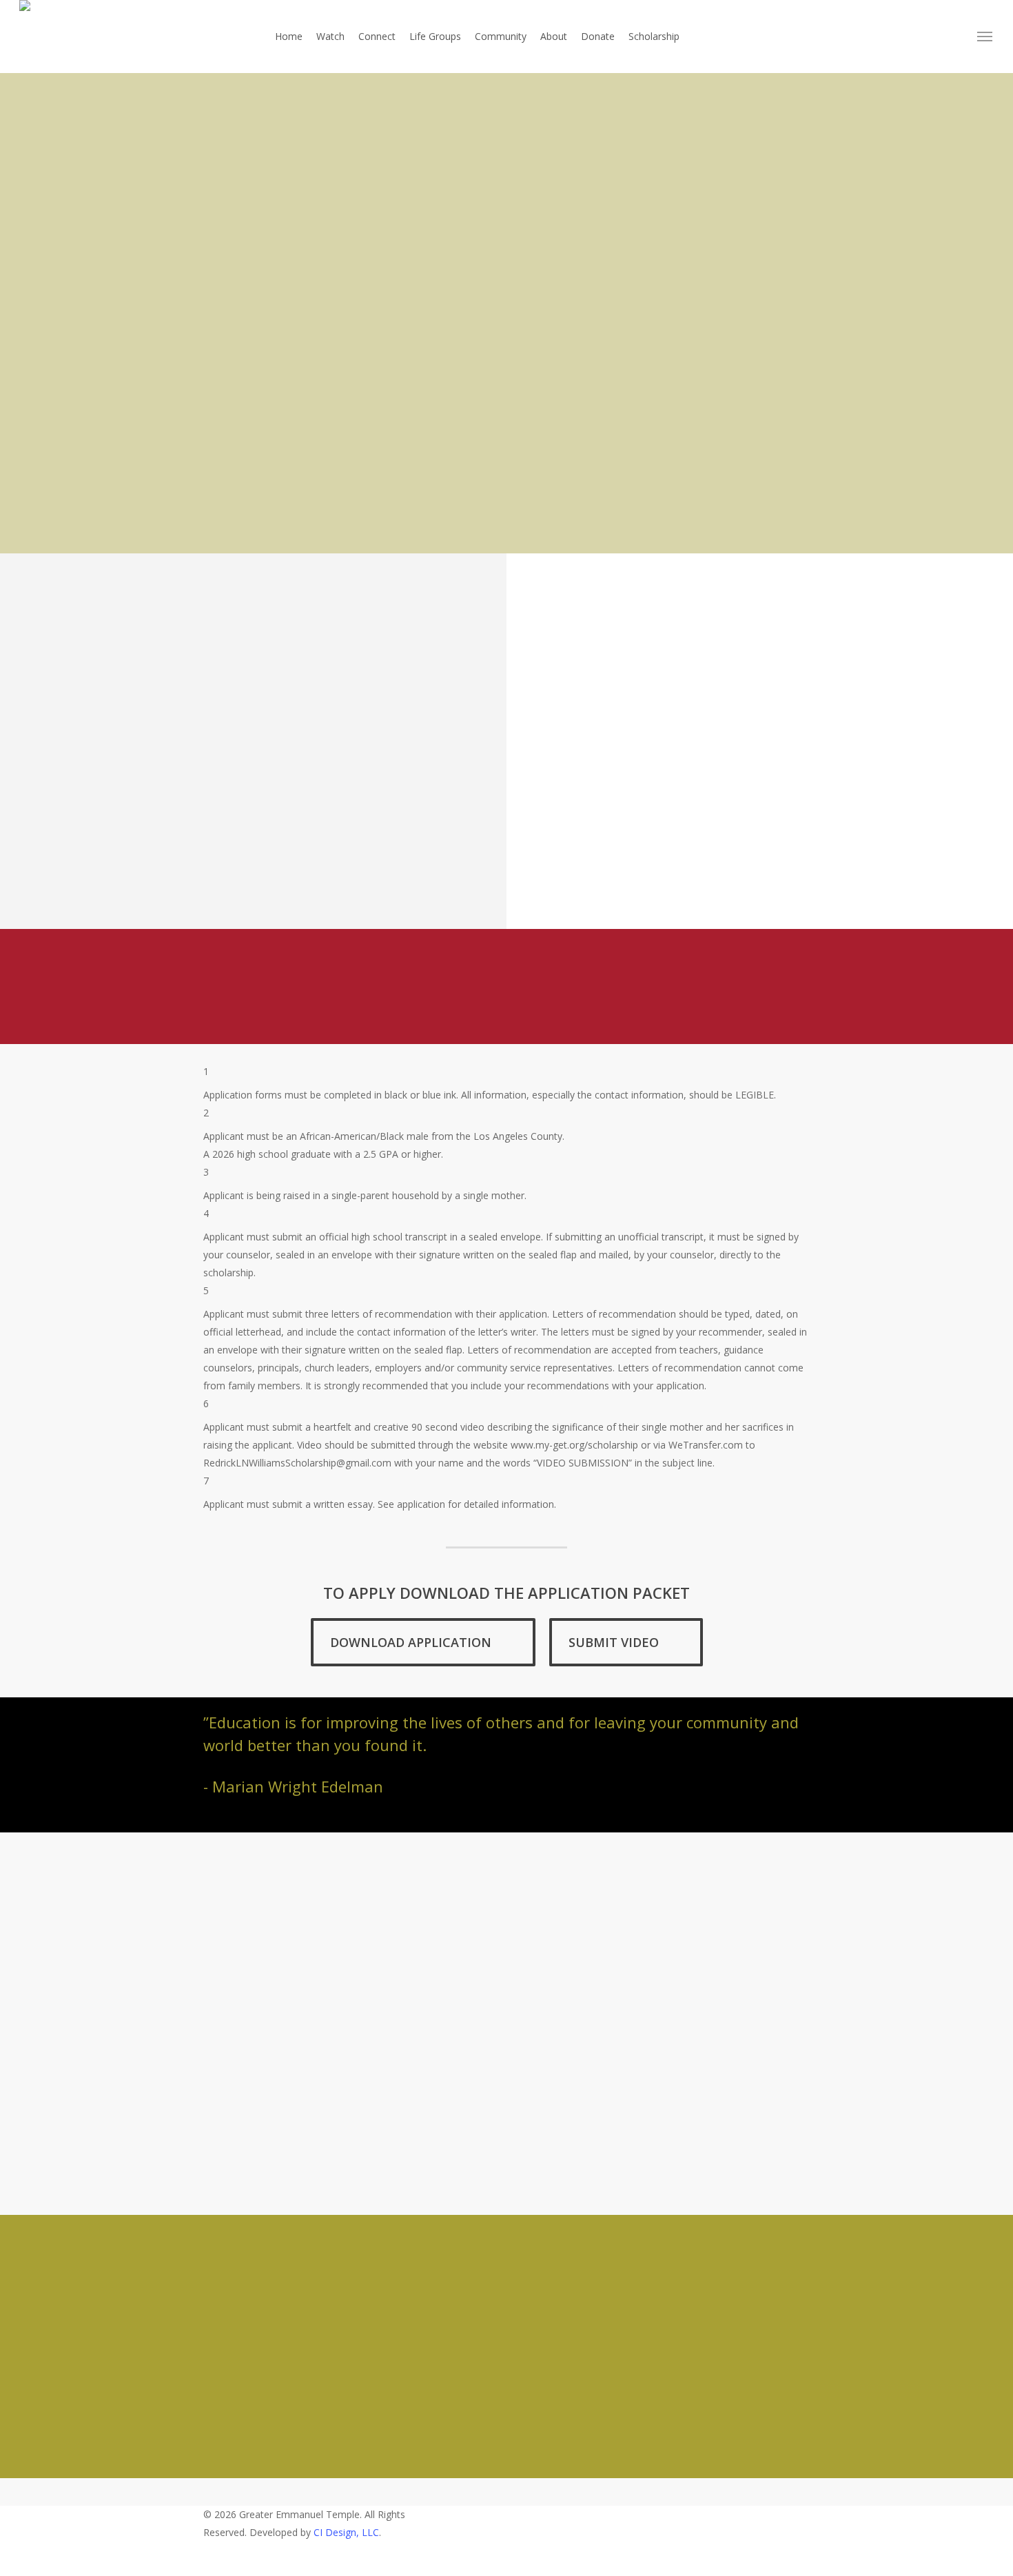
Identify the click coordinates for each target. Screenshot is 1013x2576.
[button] (985, 37)
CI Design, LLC (346, 2532)
